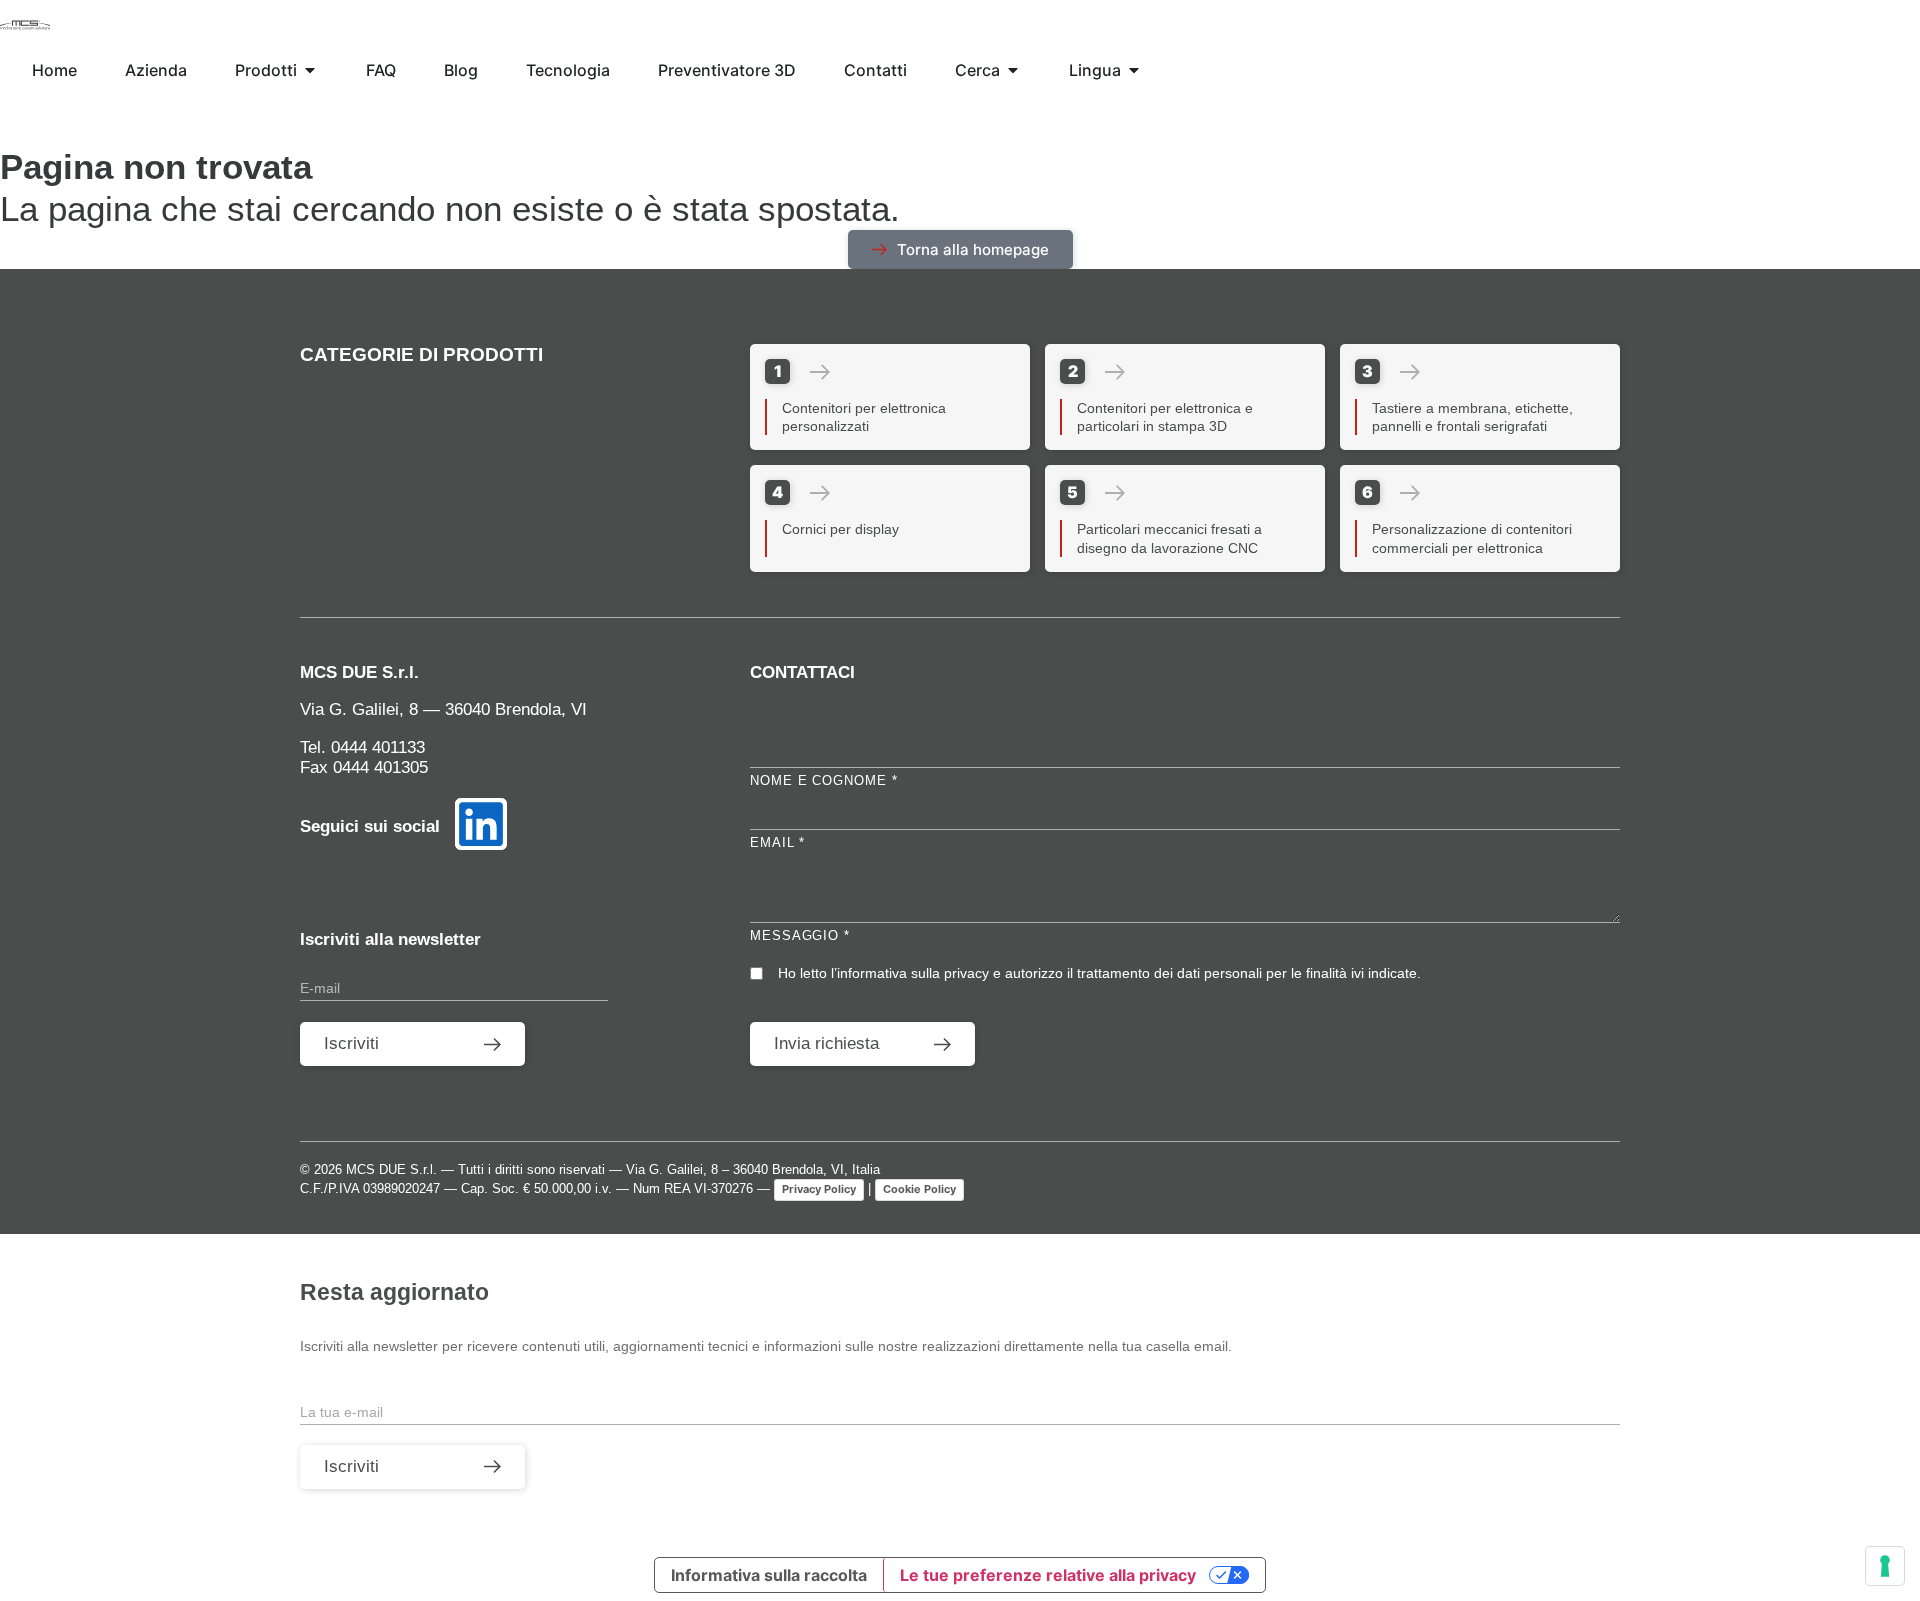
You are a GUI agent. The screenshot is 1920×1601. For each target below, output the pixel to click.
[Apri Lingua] (1134, 70)
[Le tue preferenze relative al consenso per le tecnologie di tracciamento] (1885, 1566)
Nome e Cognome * (824, 780)
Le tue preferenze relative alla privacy (1048, 1575)
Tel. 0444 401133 (362, 747)
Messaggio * (800, 935)
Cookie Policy (919, 1189)
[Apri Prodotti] (310, 70)
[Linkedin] (481, 824)
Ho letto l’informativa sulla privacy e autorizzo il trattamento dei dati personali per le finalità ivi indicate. (1099, 973)
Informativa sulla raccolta (769, 1575)
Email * (777, 842)
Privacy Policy (819, 1189)
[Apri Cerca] (1013, 70)
